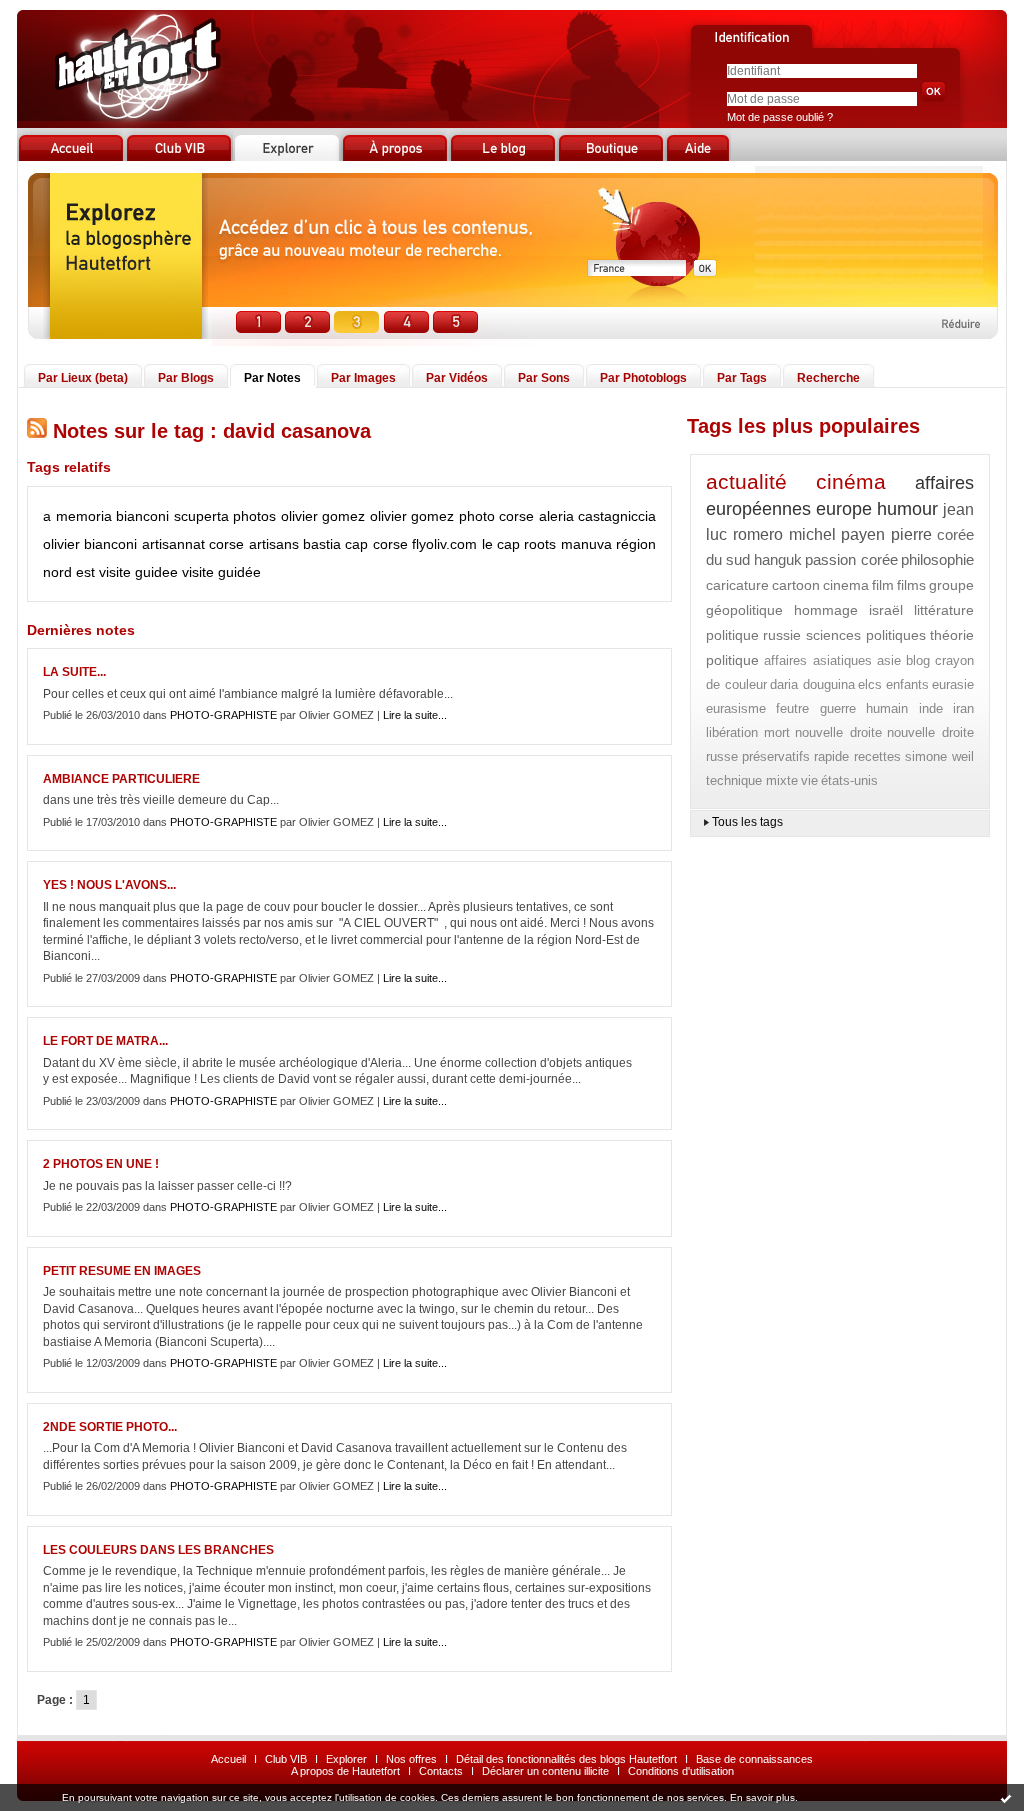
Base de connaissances (754, 1759)
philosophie (937, 559)
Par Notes (272, 378)
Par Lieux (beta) (83, 378)
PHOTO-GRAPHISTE (223, 715)
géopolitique (744, 610)
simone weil (939, 756)
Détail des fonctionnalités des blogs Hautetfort (566, 1759)
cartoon (796, 585)
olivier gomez (412, 516)
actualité (746, 481)
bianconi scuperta (172, 516)
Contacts (441, 1771)
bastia (322, 544)
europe (844, 509)
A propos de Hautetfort (345, 1771)
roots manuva (567, 544)
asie (889, 660)
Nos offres (411, 1759)
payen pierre (886, 534)
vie (809, 780)
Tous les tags (747, 822)
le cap (501, 544)
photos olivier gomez (299, 516)
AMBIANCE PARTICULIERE (121, 779)
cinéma (851, 481)
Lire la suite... (415, 715)
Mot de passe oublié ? (780, 117)
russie (782, 635)
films (911, 585)
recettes (877, 756)
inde (931, 708)
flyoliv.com (444, 544)
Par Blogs (186, 378)
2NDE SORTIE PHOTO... (110, 1427)
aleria (556, 516)
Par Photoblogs (643, 378)
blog (918, 660)
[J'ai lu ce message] (1006, 1798)
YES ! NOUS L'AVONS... (109, 885)
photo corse (497, 516)
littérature (944, 610)
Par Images (363, 378)
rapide (831, 756)
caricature (737, 585)
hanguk (778, 559)
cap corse (376, 544)
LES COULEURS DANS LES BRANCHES (158, 1550)
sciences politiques (866, 635)
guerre (838, 708)
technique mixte (752, 780)
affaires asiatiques (818, 660)
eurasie (953, 684)
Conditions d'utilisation (681, 1771)
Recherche (828, 378)
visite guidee (138, 572)
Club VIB (286, 1759)
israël (886, 610)
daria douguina (812, 684)
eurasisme (736, 708)
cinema (846, 585)
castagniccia (617, 516)
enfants (907, 684)
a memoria (77, 516)
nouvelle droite (838, 732)
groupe (951, 585)
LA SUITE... (74, 672)
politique (732, 635)
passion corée (851, 559)
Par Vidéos (457, 378)
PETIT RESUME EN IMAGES (122, 1271)
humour (907, 509)
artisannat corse (193, 544)
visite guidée (221, 572)
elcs (870, 684)
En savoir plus (762, 1797)
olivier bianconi (90, 544)
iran (963, 708)
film (883, 585)
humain (887, 708)
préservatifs (776, 756)
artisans (274, 544)
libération (732, 732)
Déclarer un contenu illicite (545, 1771)
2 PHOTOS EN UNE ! (101, 1164)
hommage (826, 610)
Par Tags (742, 378)
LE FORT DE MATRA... (105, 1041)
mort (777, 732)
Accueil (228, 1759)
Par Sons (544, 378)
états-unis (849, 780)
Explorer (346, 1759)
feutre (792, 708)
